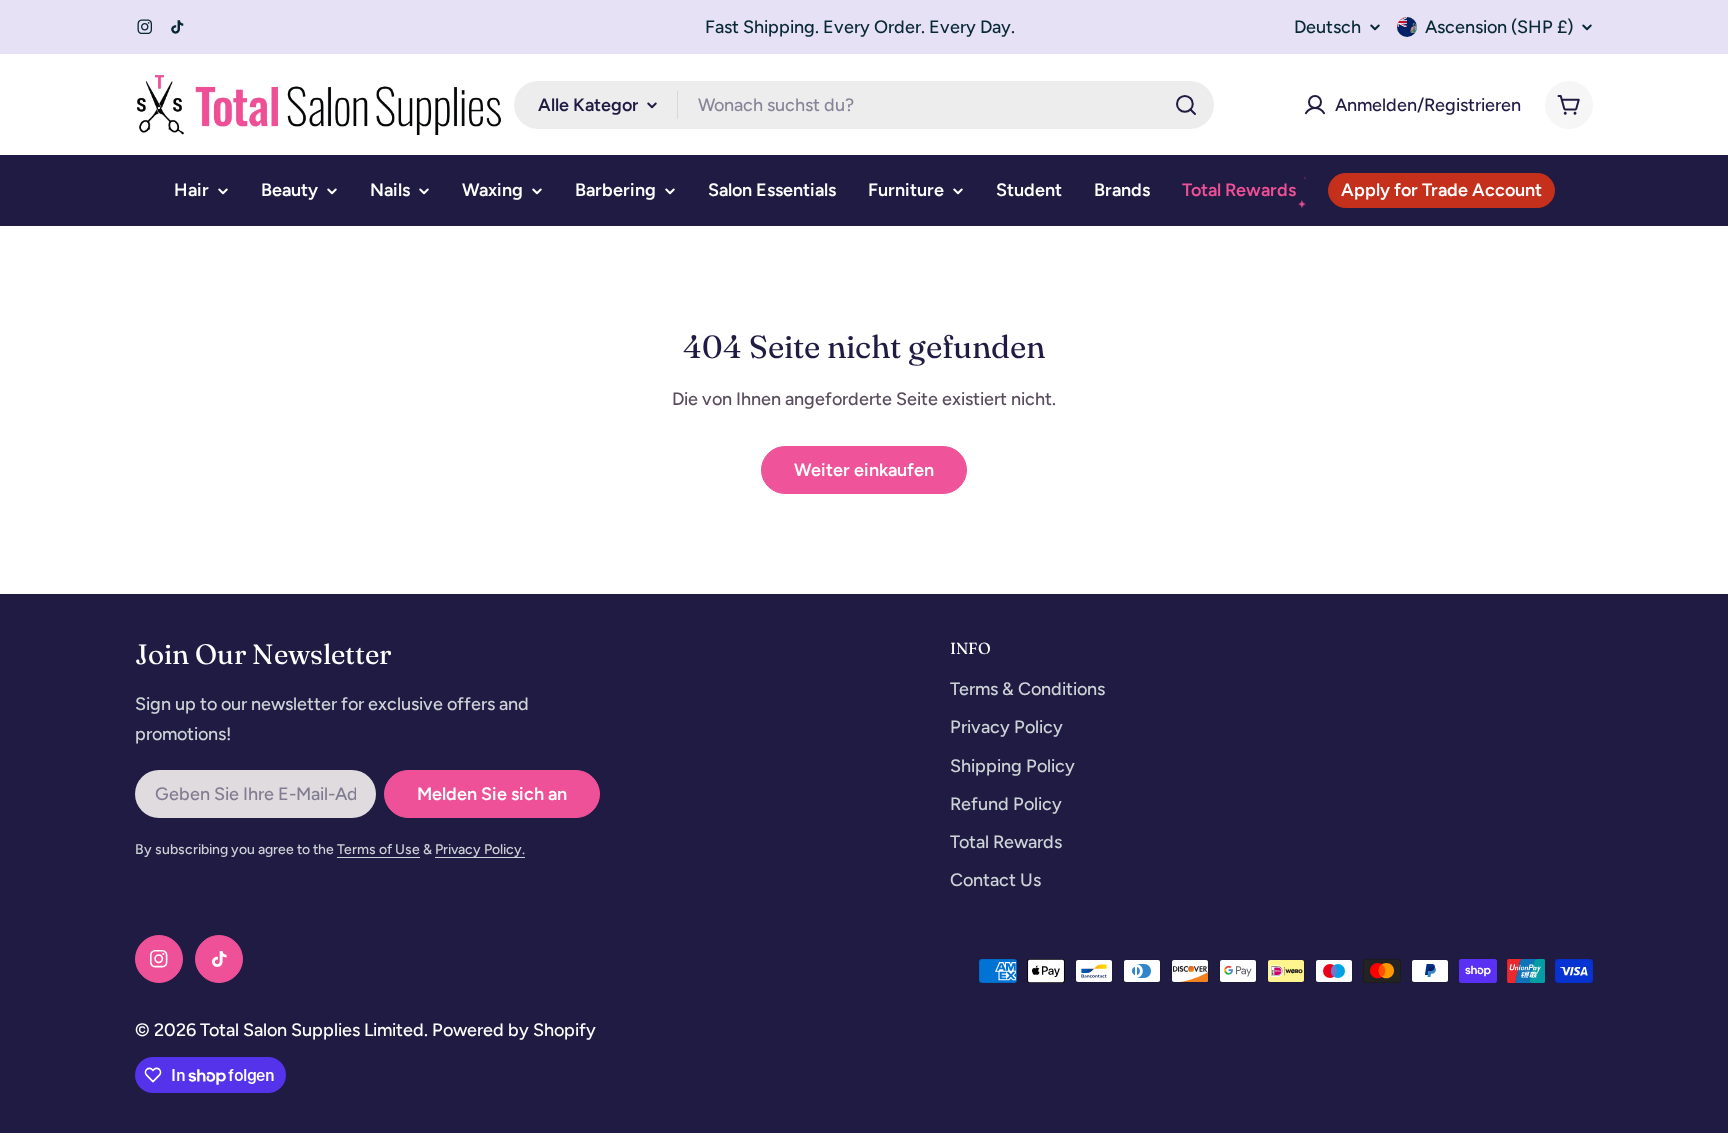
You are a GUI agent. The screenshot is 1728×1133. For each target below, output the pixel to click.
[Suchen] (1186, 105)
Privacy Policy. (480, 849)
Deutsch (1327, 27)
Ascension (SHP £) (1499, 27)
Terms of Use (378, 849)
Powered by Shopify (514, 1030)
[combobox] (864, 105)
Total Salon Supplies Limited (312, 1030)
